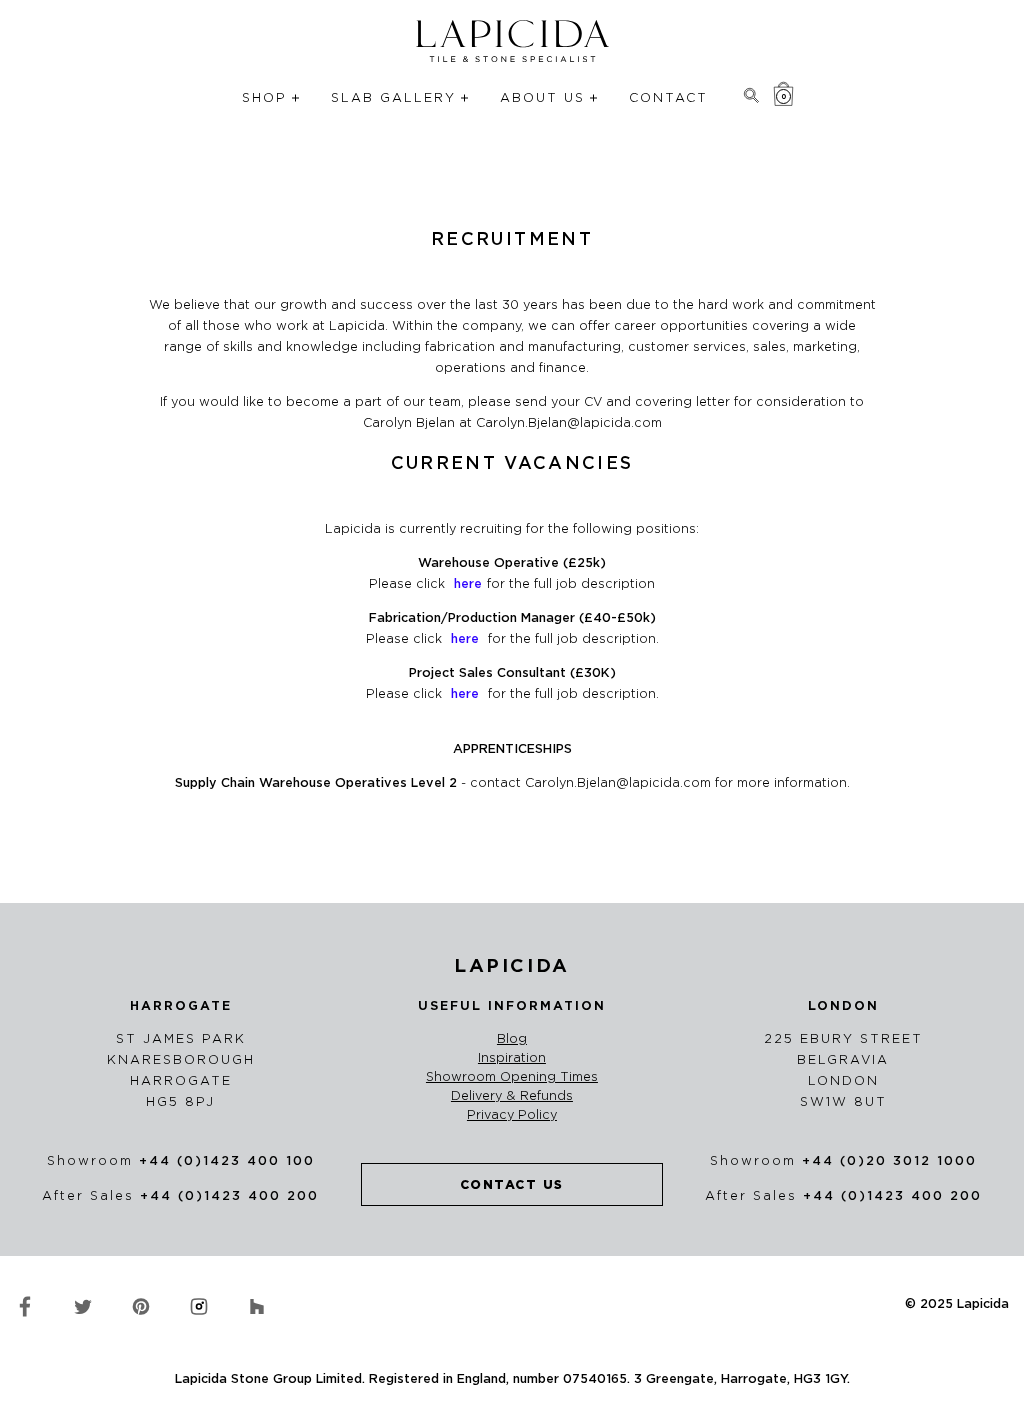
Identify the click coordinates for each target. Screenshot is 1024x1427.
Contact (668, 97)
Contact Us (512, 1184)
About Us (542, 97)
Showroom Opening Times (512, 1077)
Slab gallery (393, 97)
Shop (264, 97)
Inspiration (512, 1058)
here (465, 693)
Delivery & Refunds (512, 1096)
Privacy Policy (512, 1115)
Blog (512, 1039)
